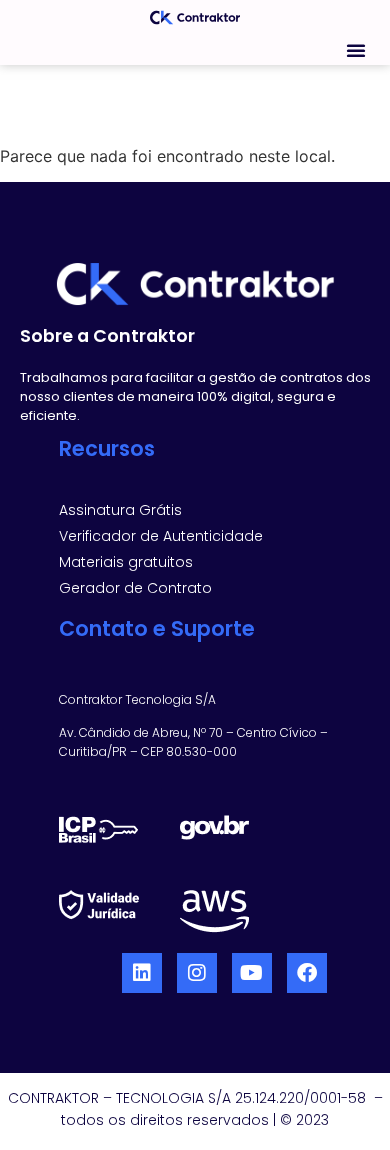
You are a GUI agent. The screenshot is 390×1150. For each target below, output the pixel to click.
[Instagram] (197, 973)
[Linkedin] (142, 973)
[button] (356, 50)
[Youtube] (252, 973)
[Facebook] (307, 973)
